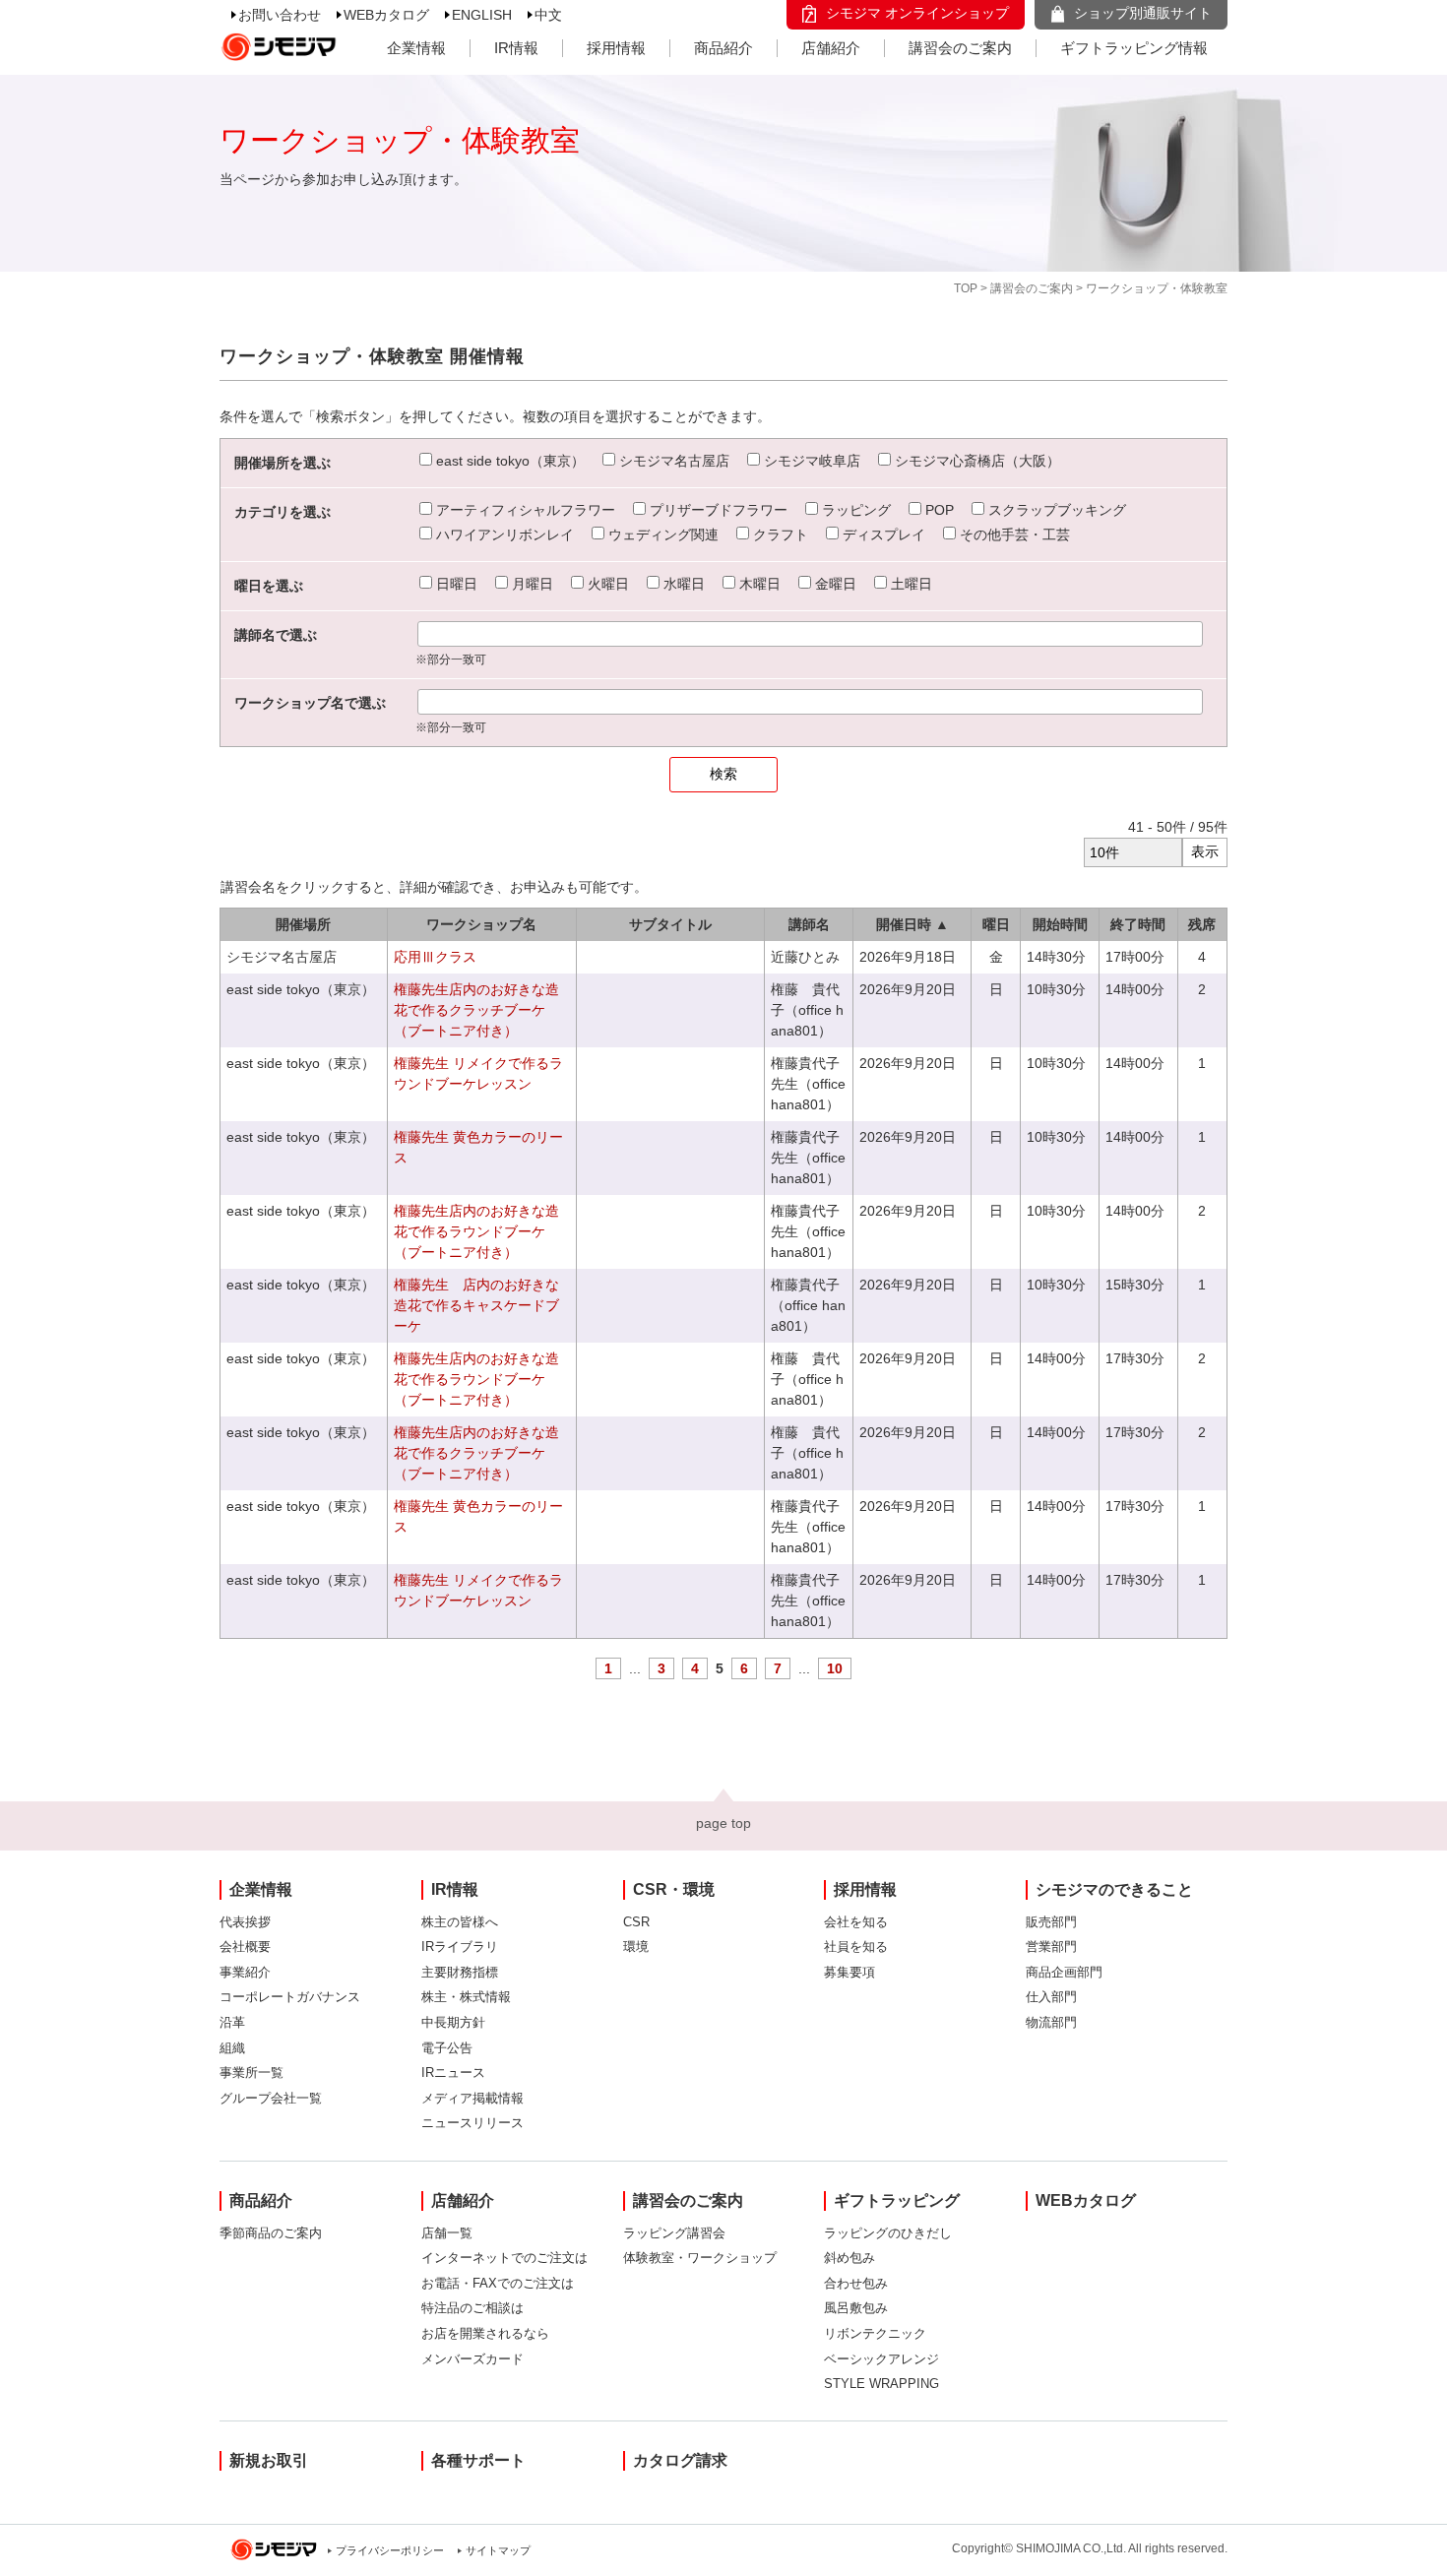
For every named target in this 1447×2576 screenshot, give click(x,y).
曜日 (996, 924)
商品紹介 (723, 48)
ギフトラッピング (897, 2200)
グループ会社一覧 (271, 2098)
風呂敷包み (856, 2308)
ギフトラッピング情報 (1134, 48)
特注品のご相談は (472, 2308)
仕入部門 (1051, 1997)
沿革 (232, 2022)
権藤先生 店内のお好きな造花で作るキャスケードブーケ (476, 1305)
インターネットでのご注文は (504, 2258)
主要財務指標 (460, 1972)
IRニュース (453, 2073)
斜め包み (849, 2258)
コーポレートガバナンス (290, 1997)
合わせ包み (856, 2283)
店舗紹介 (831, 48)
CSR (636, 1922)
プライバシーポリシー (390, 2550)
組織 (232, 2048)
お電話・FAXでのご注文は (498, 2283)
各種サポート (478, 2460)
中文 (548, 15)
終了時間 (1138, 924)
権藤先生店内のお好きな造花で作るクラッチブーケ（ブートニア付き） (476, 1010)
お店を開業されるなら (485, 2333)
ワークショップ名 (481, 924)
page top (723, 1823)
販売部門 (1051, 1922)
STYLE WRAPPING (881, 2384)
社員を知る (856, 1947)
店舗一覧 (447, 2233)
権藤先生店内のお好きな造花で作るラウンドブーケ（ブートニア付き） (476, 1231)
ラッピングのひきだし (888, 2233)
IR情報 (516, 48)
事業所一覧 (252, 2073)
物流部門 (1051, 2022)
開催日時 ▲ (912, 924)
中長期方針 (453, 2022)
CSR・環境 (674, 1889)
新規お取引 (269, 2460)
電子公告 (447, 2048)
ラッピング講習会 (674, 2233)
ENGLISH (482, 15)
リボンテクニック (875, 2333)
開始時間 (1060, 924)
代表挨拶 (245, 1922)
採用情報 (616, 48)
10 (835, 1668)
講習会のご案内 (960, 48)
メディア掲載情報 (472, 2098)
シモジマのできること (1114, 1889)
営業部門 (1051, 1947)
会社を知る (856, 1922)
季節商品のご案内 (271, 2233)
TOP (966, 288)
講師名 (809, 924)
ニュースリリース (472, 2123)
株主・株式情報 (466, 1997)
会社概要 (245, 1947)
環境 (636, 1947)
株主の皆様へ (460, 1922)
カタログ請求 (680, 2460)
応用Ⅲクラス (435, 957)
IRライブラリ (460, 1947)
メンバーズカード (472, 2359)
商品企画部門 (1064, 1972)
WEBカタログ (386, 15)
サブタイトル (670, 924)
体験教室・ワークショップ (700, 2258)
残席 (1202, 924)
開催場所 (303, 924)
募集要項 (849, 1972)
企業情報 (416, 48)
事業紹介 (245, 1972)
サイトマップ (498, 2550)
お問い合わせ (280, 15)
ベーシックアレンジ (881, 2359)
